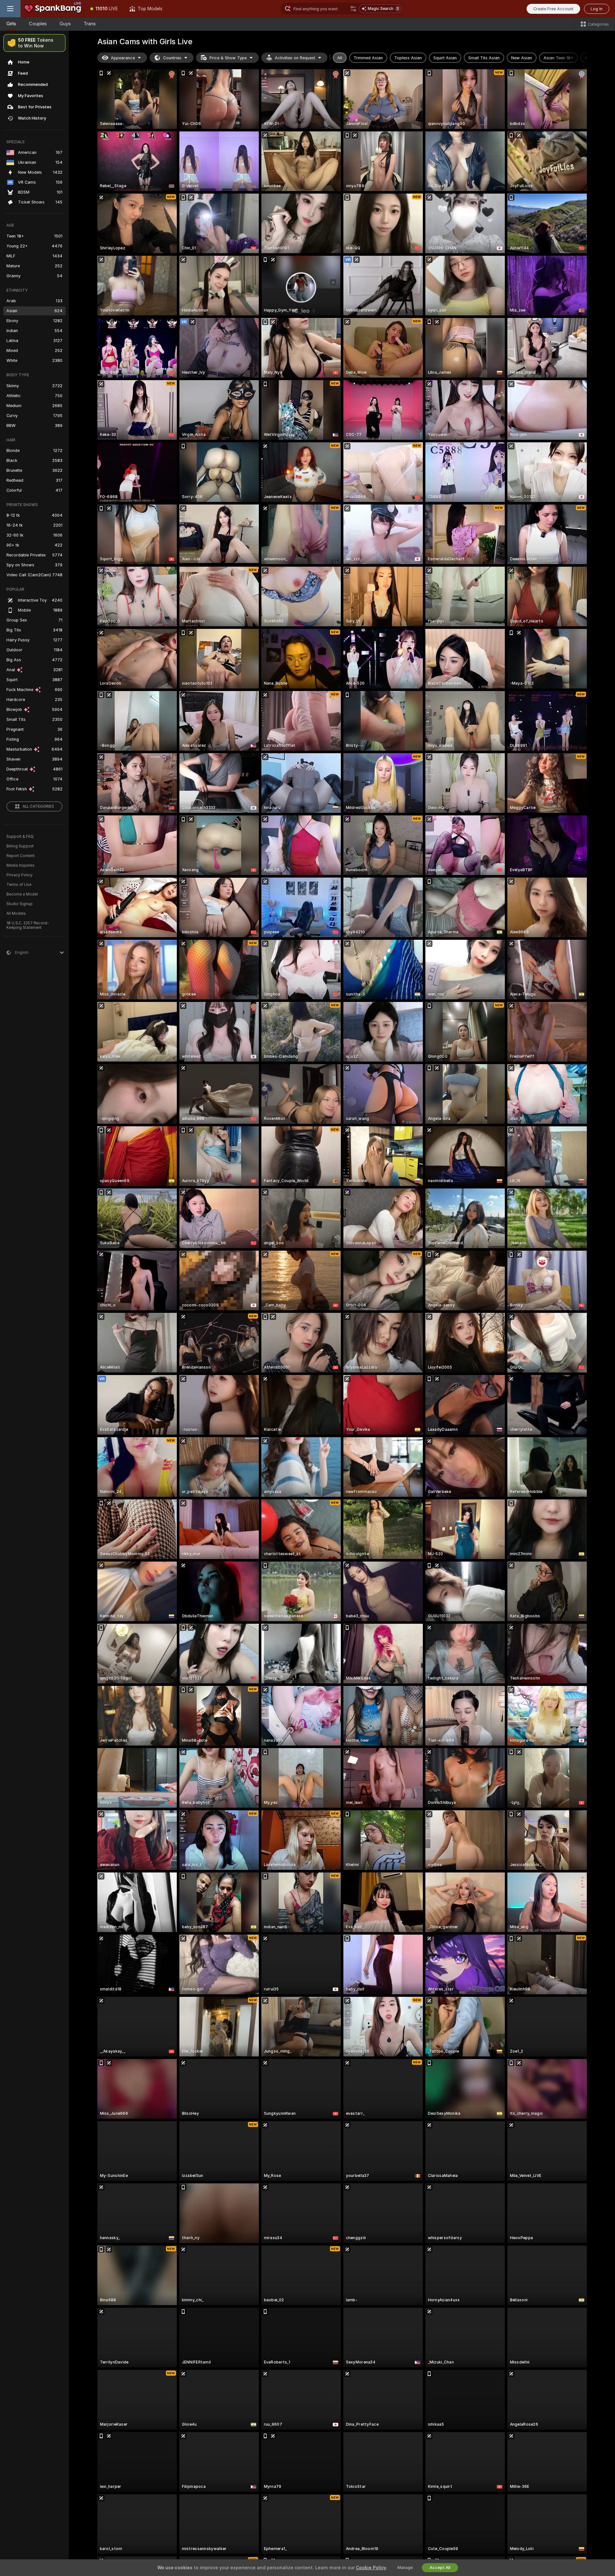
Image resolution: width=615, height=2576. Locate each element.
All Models (16, 913)
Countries (172, 58)
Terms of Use (19, 885)
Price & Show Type (228, 58)
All (340, 58)
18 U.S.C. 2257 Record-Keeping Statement (28, 925)
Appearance (123, 58)
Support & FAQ (20, 837)
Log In (597, 9)
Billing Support (20, 846)
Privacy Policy (20, 875)
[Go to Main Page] (53, 9)
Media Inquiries (20, 865)
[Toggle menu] (10, 9)
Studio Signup (20, 904)
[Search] (353, 9)
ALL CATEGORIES (38, 806)
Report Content (20, 856)
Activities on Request (295, 58)
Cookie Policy (371, 2568)
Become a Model (22, 894)
